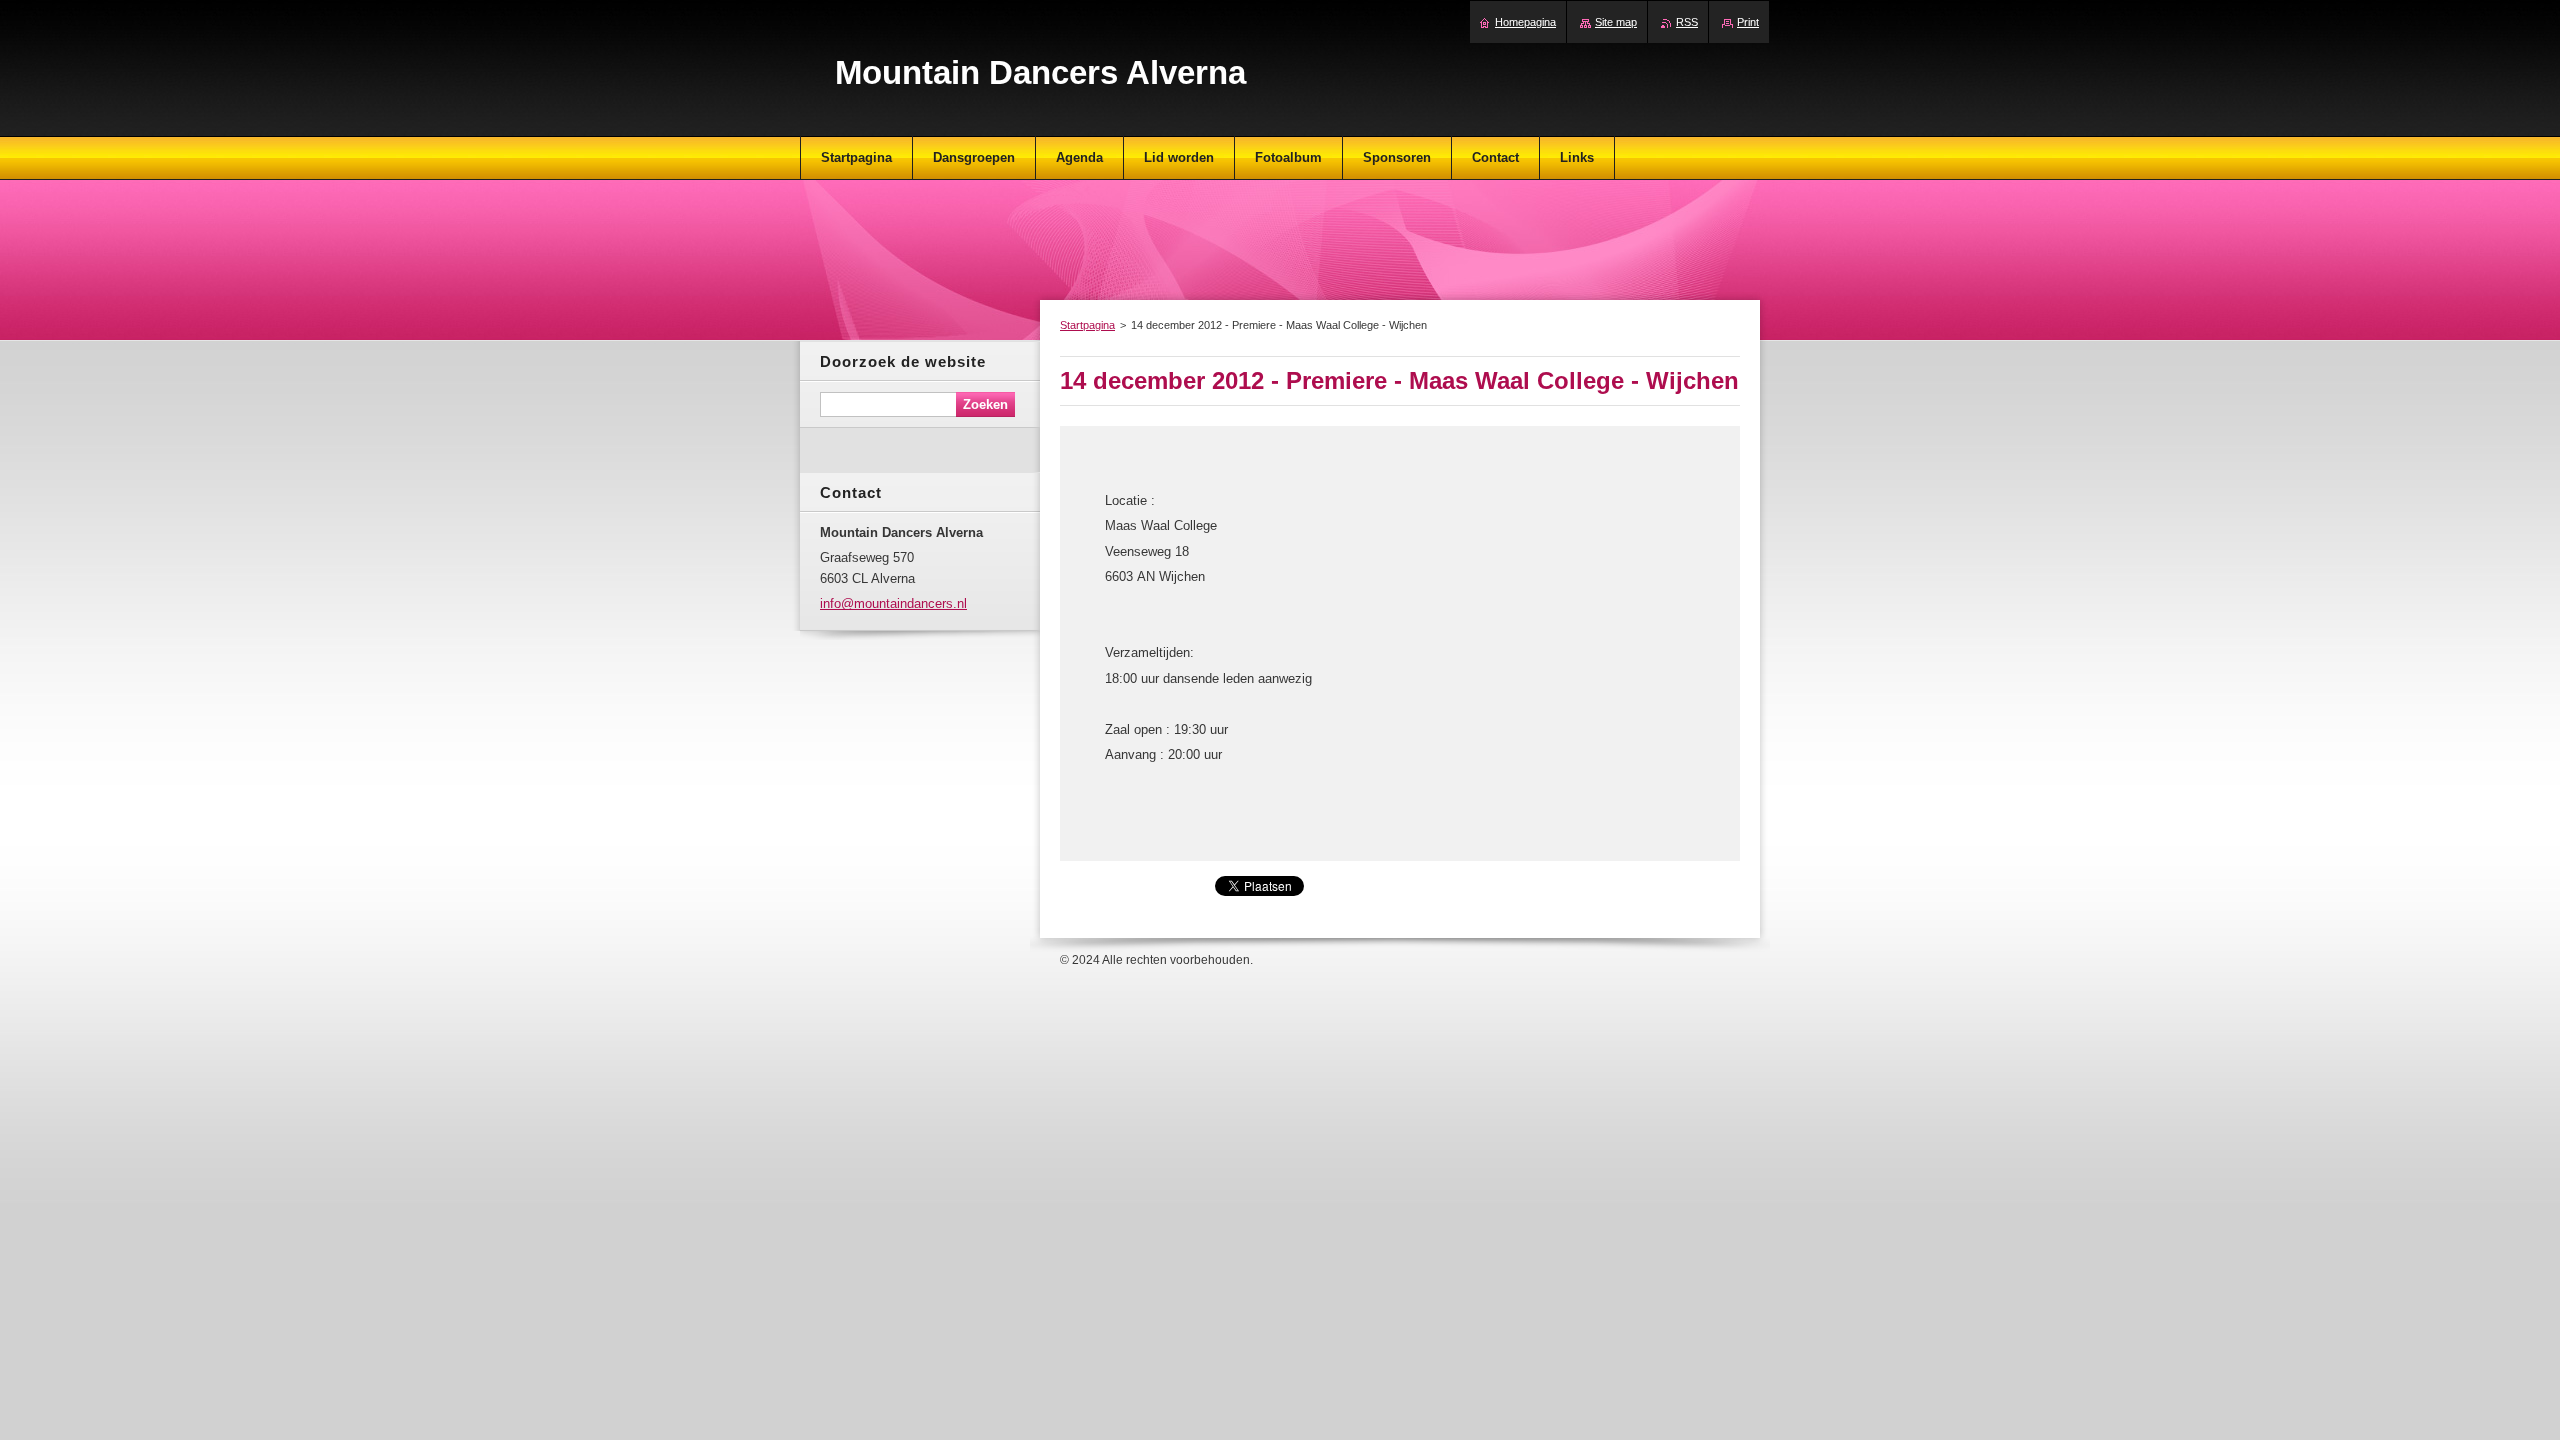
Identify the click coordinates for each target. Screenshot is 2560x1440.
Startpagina (1087, 325)
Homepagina (1525, 22)
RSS (1687, 22)
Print (1748, 22)
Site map (1616, 22)
